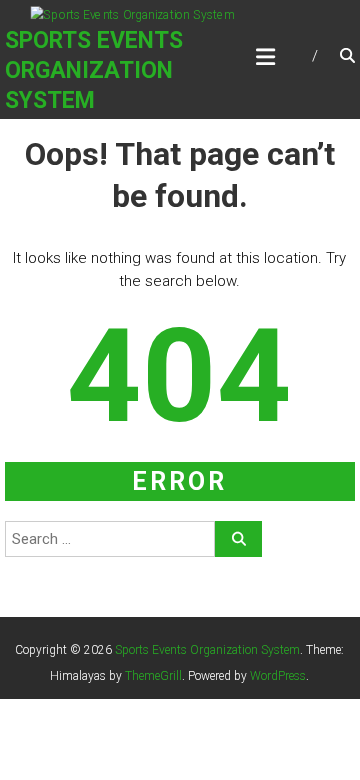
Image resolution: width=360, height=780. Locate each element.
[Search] (239, 539)
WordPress (278, 676)
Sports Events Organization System (94, 70)
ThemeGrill (153, 676)
